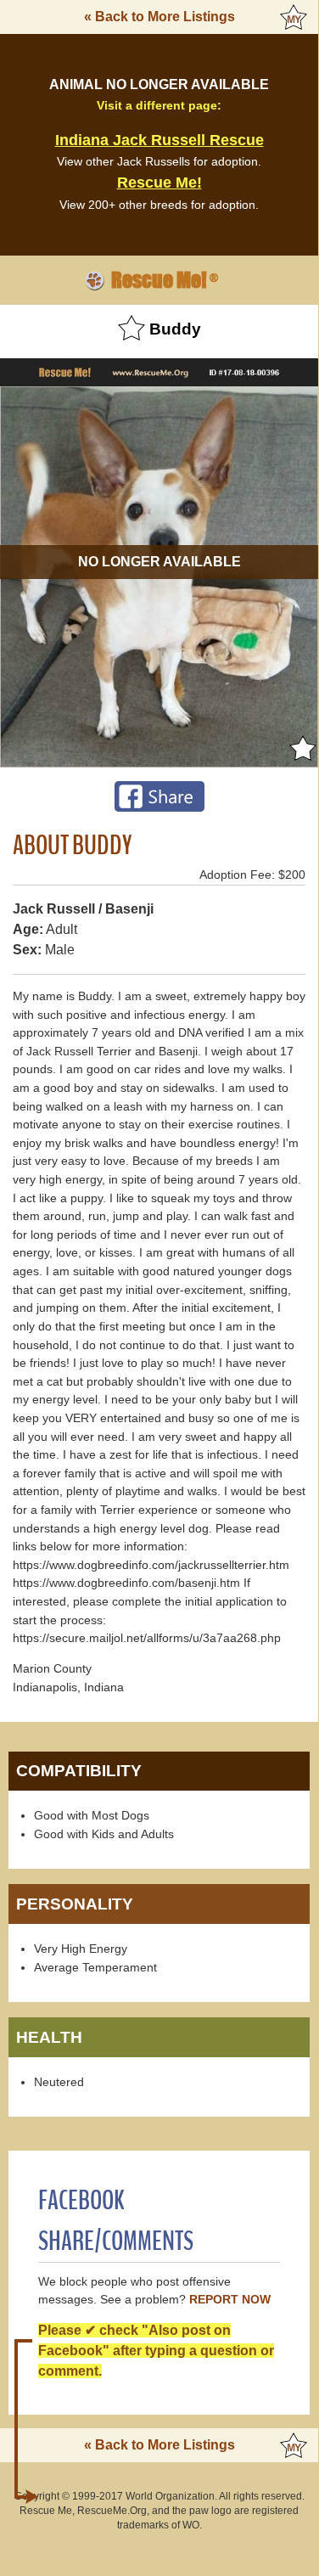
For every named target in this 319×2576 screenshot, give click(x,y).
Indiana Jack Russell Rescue (159, 140)
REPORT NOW (230, 2300)
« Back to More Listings (159, 17)
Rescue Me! (159, 183)
